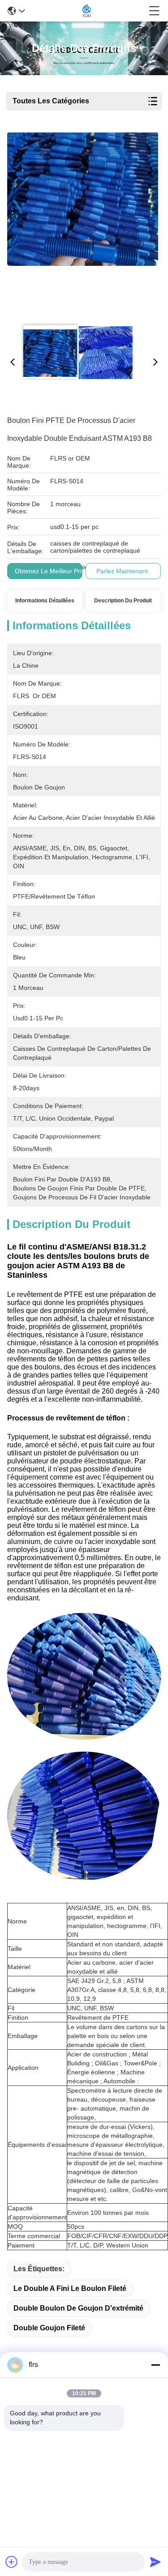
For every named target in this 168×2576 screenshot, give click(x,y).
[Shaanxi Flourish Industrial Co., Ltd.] (87, 11)
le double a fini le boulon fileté (70, 2288)
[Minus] (155, 2365)
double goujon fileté (49, 2328)
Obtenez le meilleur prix (50, 571)
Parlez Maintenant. (123, 571)
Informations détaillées (45, 601)
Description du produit (123, 601)
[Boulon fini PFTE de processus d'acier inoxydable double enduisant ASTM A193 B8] (83, 225)
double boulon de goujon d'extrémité (78, 2308)
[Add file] (12, 2562)
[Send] (155, 2562)
